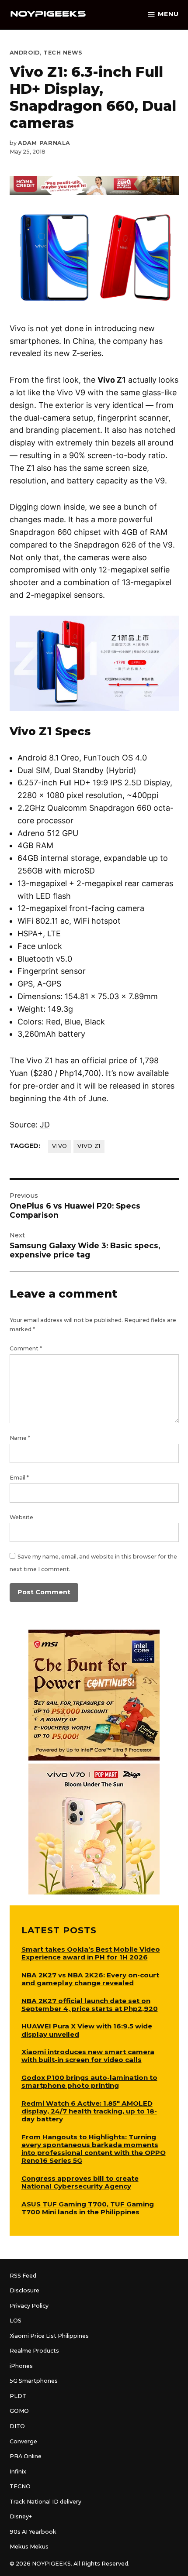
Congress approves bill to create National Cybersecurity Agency (80, 2182)
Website (21, 1517)
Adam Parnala (44, 143)
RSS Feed (23, 2276)
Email (19, 1478)
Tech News (63, 53)
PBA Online (26, 2456)
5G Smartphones (34, 2381)
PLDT (18, 2396)
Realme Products (34, 2351)
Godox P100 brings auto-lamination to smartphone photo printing (89, 2081)
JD (45, 1125)
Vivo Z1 (89, 1146)
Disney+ (21, 2516)
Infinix (18, 2472)
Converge (23, 2441)
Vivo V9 (71, 392)
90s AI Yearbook (33, 2532)
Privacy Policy (29, 2306)
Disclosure (24, 2290)
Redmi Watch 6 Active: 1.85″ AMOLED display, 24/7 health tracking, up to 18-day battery (89, 2111)
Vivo (60, 1146)
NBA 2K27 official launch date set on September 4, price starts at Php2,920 (90, 2005)
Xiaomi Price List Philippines (49, 2336)
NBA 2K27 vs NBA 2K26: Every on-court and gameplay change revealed (90, 1979)
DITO (17, 2426)
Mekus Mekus (29, 2547)
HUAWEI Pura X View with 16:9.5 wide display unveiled (87, 2030)
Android (25, 53)
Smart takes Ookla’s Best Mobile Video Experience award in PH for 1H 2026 (91, 1953)
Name (20, 1438)
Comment (26, 1348)
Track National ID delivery (45, 2502)
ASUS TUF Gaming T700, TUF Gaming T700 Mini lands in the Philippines (88, 2208)
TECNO (20, 2486)
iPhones (21, 2366)
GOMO (19, 2411)
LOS (16, 2321)
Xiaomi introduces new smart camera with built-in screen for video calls (88, 2056)
